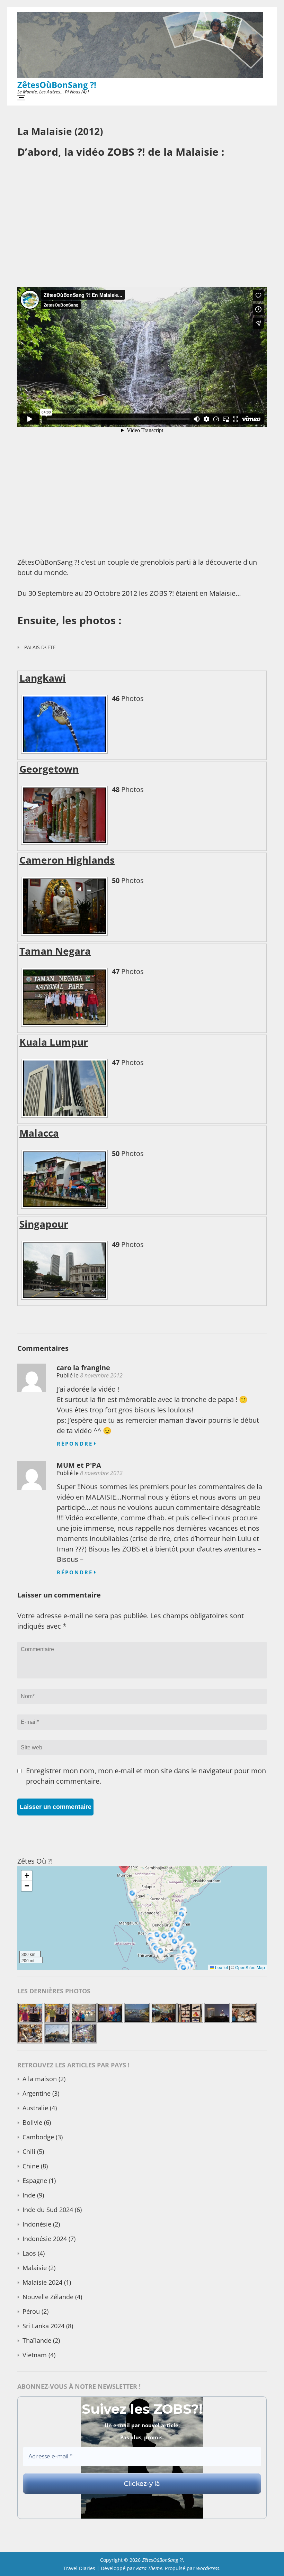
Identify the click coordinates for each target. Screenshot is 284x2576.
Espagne (35, 2181)
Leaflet (221, 1967)
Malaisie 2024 (42, 2282)
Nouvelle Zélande (48, 2297)
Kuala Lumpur (54, 1042)
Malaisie (35, 2268)
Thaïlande (37, 2340)
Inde (29, 2195)
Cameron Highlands (67, 860)
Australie (35, 2108)
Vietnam (35, 2355)
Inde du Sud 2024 (48, 2210)
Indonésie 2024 (45, 2239)
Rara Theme (149, 2568)
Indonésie (37, 2224)
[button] (193, 1955)
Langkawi (43, 678)
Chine (31, 2166)
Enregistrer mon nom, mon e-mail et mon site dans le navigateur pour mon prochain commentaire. (146, 1776)
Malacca (39, 1133)
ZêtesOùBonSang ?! (57, 85)
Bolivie (32, 2122)
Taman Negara (55, 951)
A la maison (40, 2079)
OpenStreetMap (250, 1967)
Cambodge (38, 2137)
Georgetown (49, 769)
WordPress (208, 2568)
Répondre (75, 1444)
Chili (29, 2151)
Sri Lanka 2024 (43, 2326)
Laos (29, 2253)
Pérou (31, 2311)
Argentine (37, 2093)
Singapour (44, 1224)
